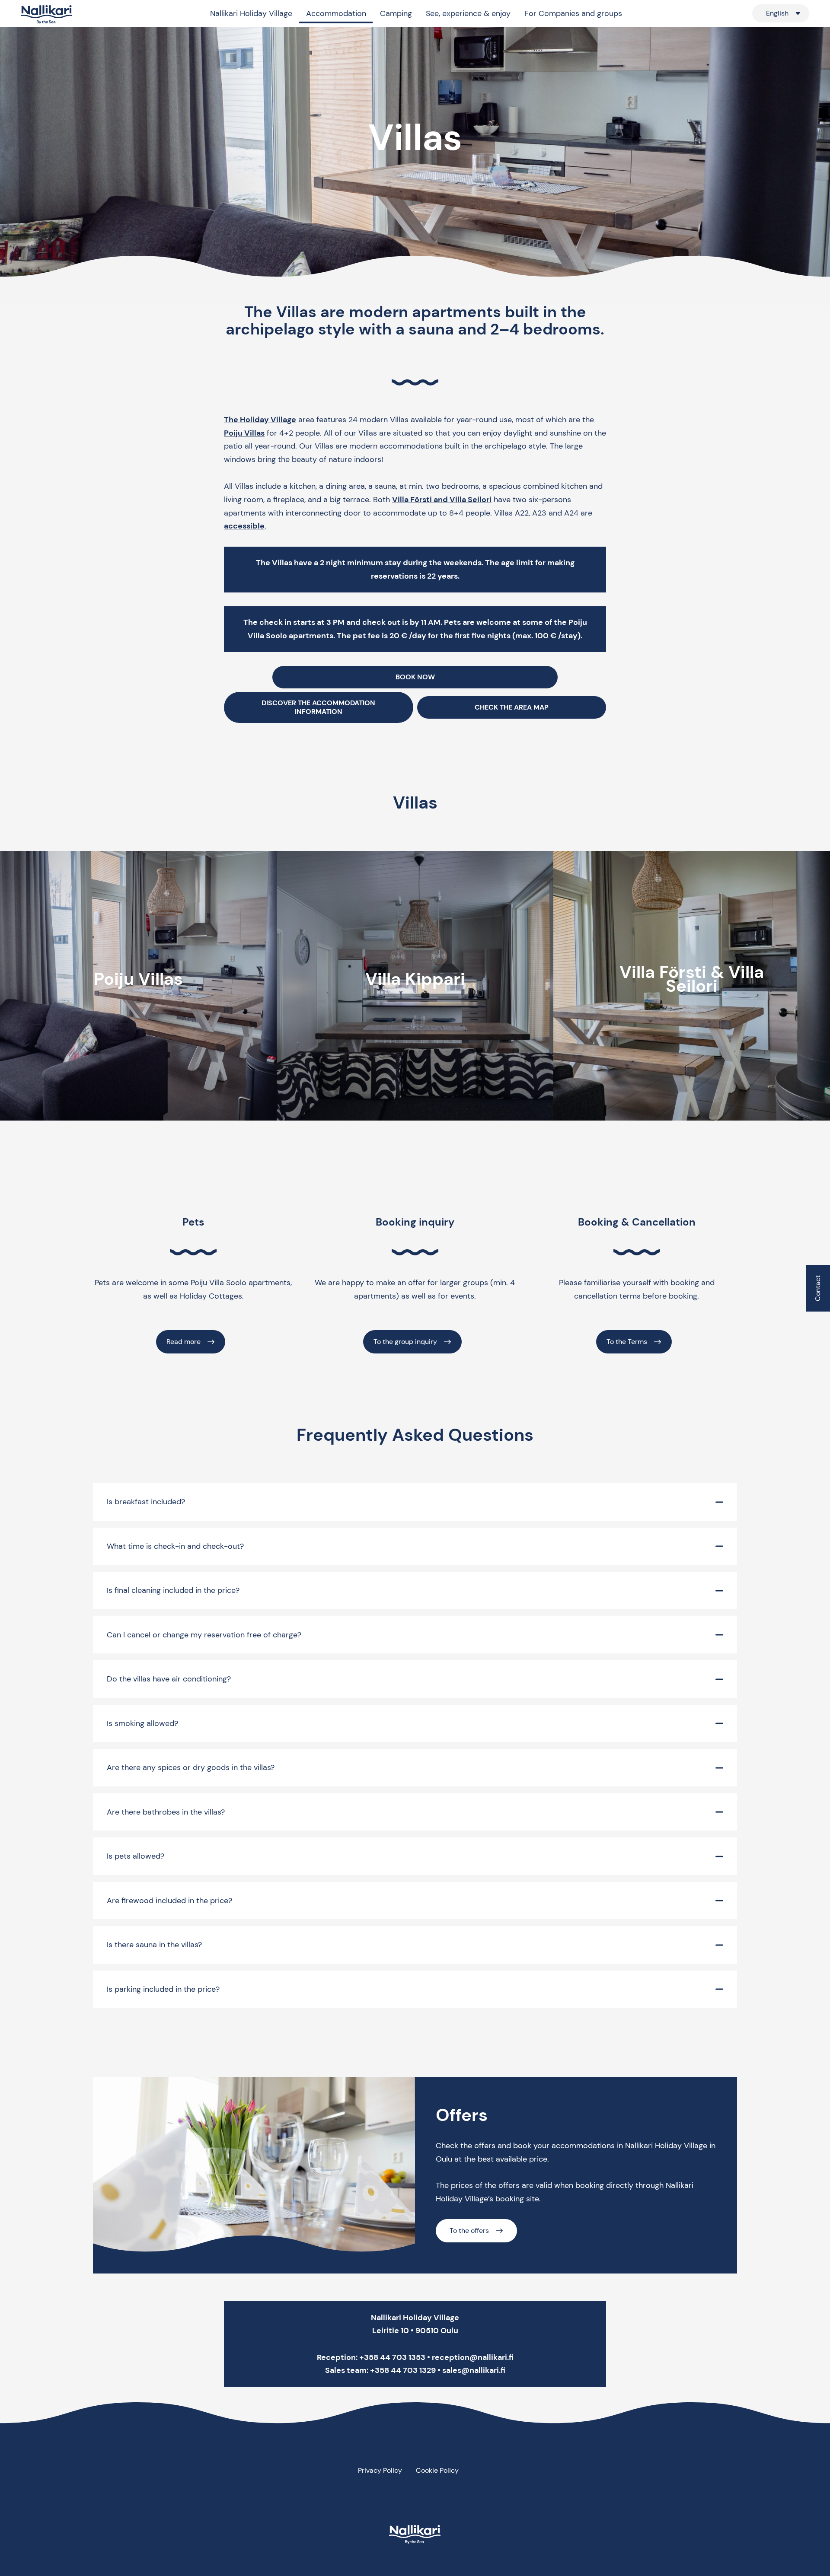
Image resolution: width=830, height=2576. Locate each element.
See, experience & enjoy (468, 13)
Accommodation (336, 13)
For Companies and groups (573, 13)
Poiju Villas (244, 433)
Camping (396, 13)
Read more (184, 1342)
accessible (244, 526)
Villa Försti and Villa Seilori (442, 500)
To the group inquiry (405, 1342)
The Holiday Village (260, 420)
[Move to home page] (47, 15)
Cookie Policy (437, 2470)
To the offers (469, 2231)
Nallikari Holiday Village (251, 13)
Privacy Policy (380, 2470)
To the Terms (627, 1342)
